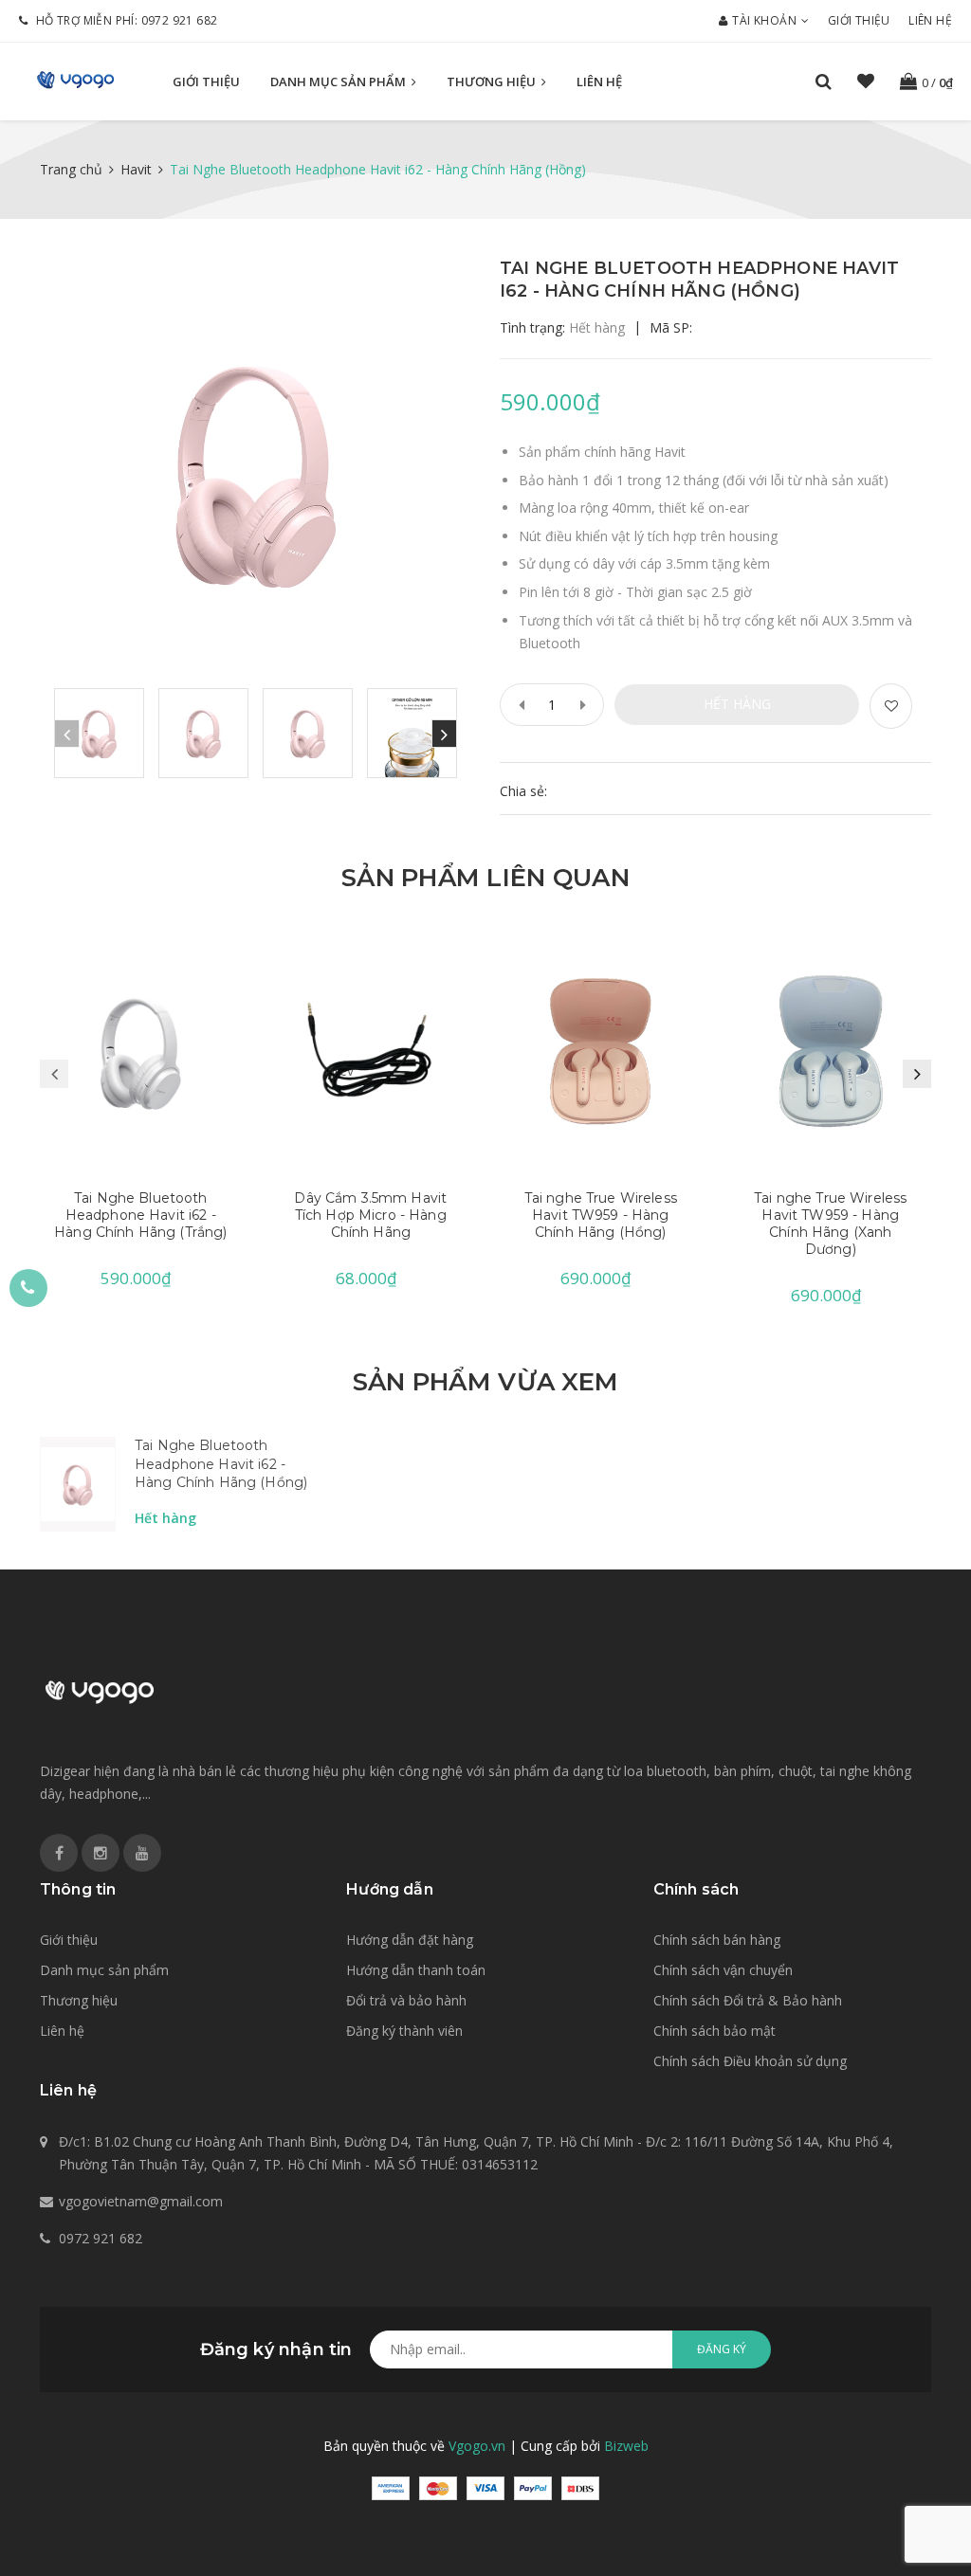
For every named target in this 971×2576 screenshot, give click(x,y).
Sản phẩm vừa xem (485, 1382)
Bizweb (626, 2446)
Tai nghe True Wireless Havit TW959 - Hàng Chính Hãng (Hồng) (601, 1215)
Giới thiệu (859, 20)
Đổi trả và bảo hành (406, 2000)
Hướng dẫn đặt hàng (410, 1940)
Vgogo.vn (477, 2446)
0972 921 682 (180, 20)
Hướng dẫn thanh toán (416, 1970)
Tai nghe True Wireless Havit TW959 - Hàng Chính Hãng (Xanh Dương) (830, 1224)
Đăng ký (722, 2349)
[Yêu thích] (891, 706)
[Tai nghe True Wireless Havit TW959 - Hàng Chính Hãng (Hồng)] (601, 1051)
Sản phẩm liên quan (485, 878)
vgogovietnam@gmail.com (141, 2201)
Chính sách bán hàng (717, 1940)
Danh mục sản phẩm (339, 82)
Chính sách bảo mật (715, 2031)
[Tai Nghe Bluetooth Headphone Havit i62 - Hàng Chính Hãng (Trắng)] (141, 1051)
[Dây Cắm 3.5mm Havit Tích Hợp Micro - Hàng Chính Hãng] (371, 1051)
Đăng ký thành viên (404, 2031)
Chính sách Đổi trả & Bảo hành (748, 2000)
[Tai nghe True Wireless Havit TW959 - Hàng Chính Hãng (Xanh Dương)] (831, 1051)
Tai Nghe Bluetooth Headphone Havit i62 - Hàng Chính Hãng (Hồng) (221, 1464)
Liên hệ (930, 20)
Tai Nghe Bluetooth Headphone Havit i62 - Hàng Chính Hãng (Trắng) (140, 1215)
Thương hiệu (493, 82)
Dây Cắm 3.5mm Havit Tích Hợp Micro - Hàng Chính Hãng (370, 1215)
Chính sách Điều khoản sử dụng (750, 2061)
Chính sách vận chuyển (723, 1970)
